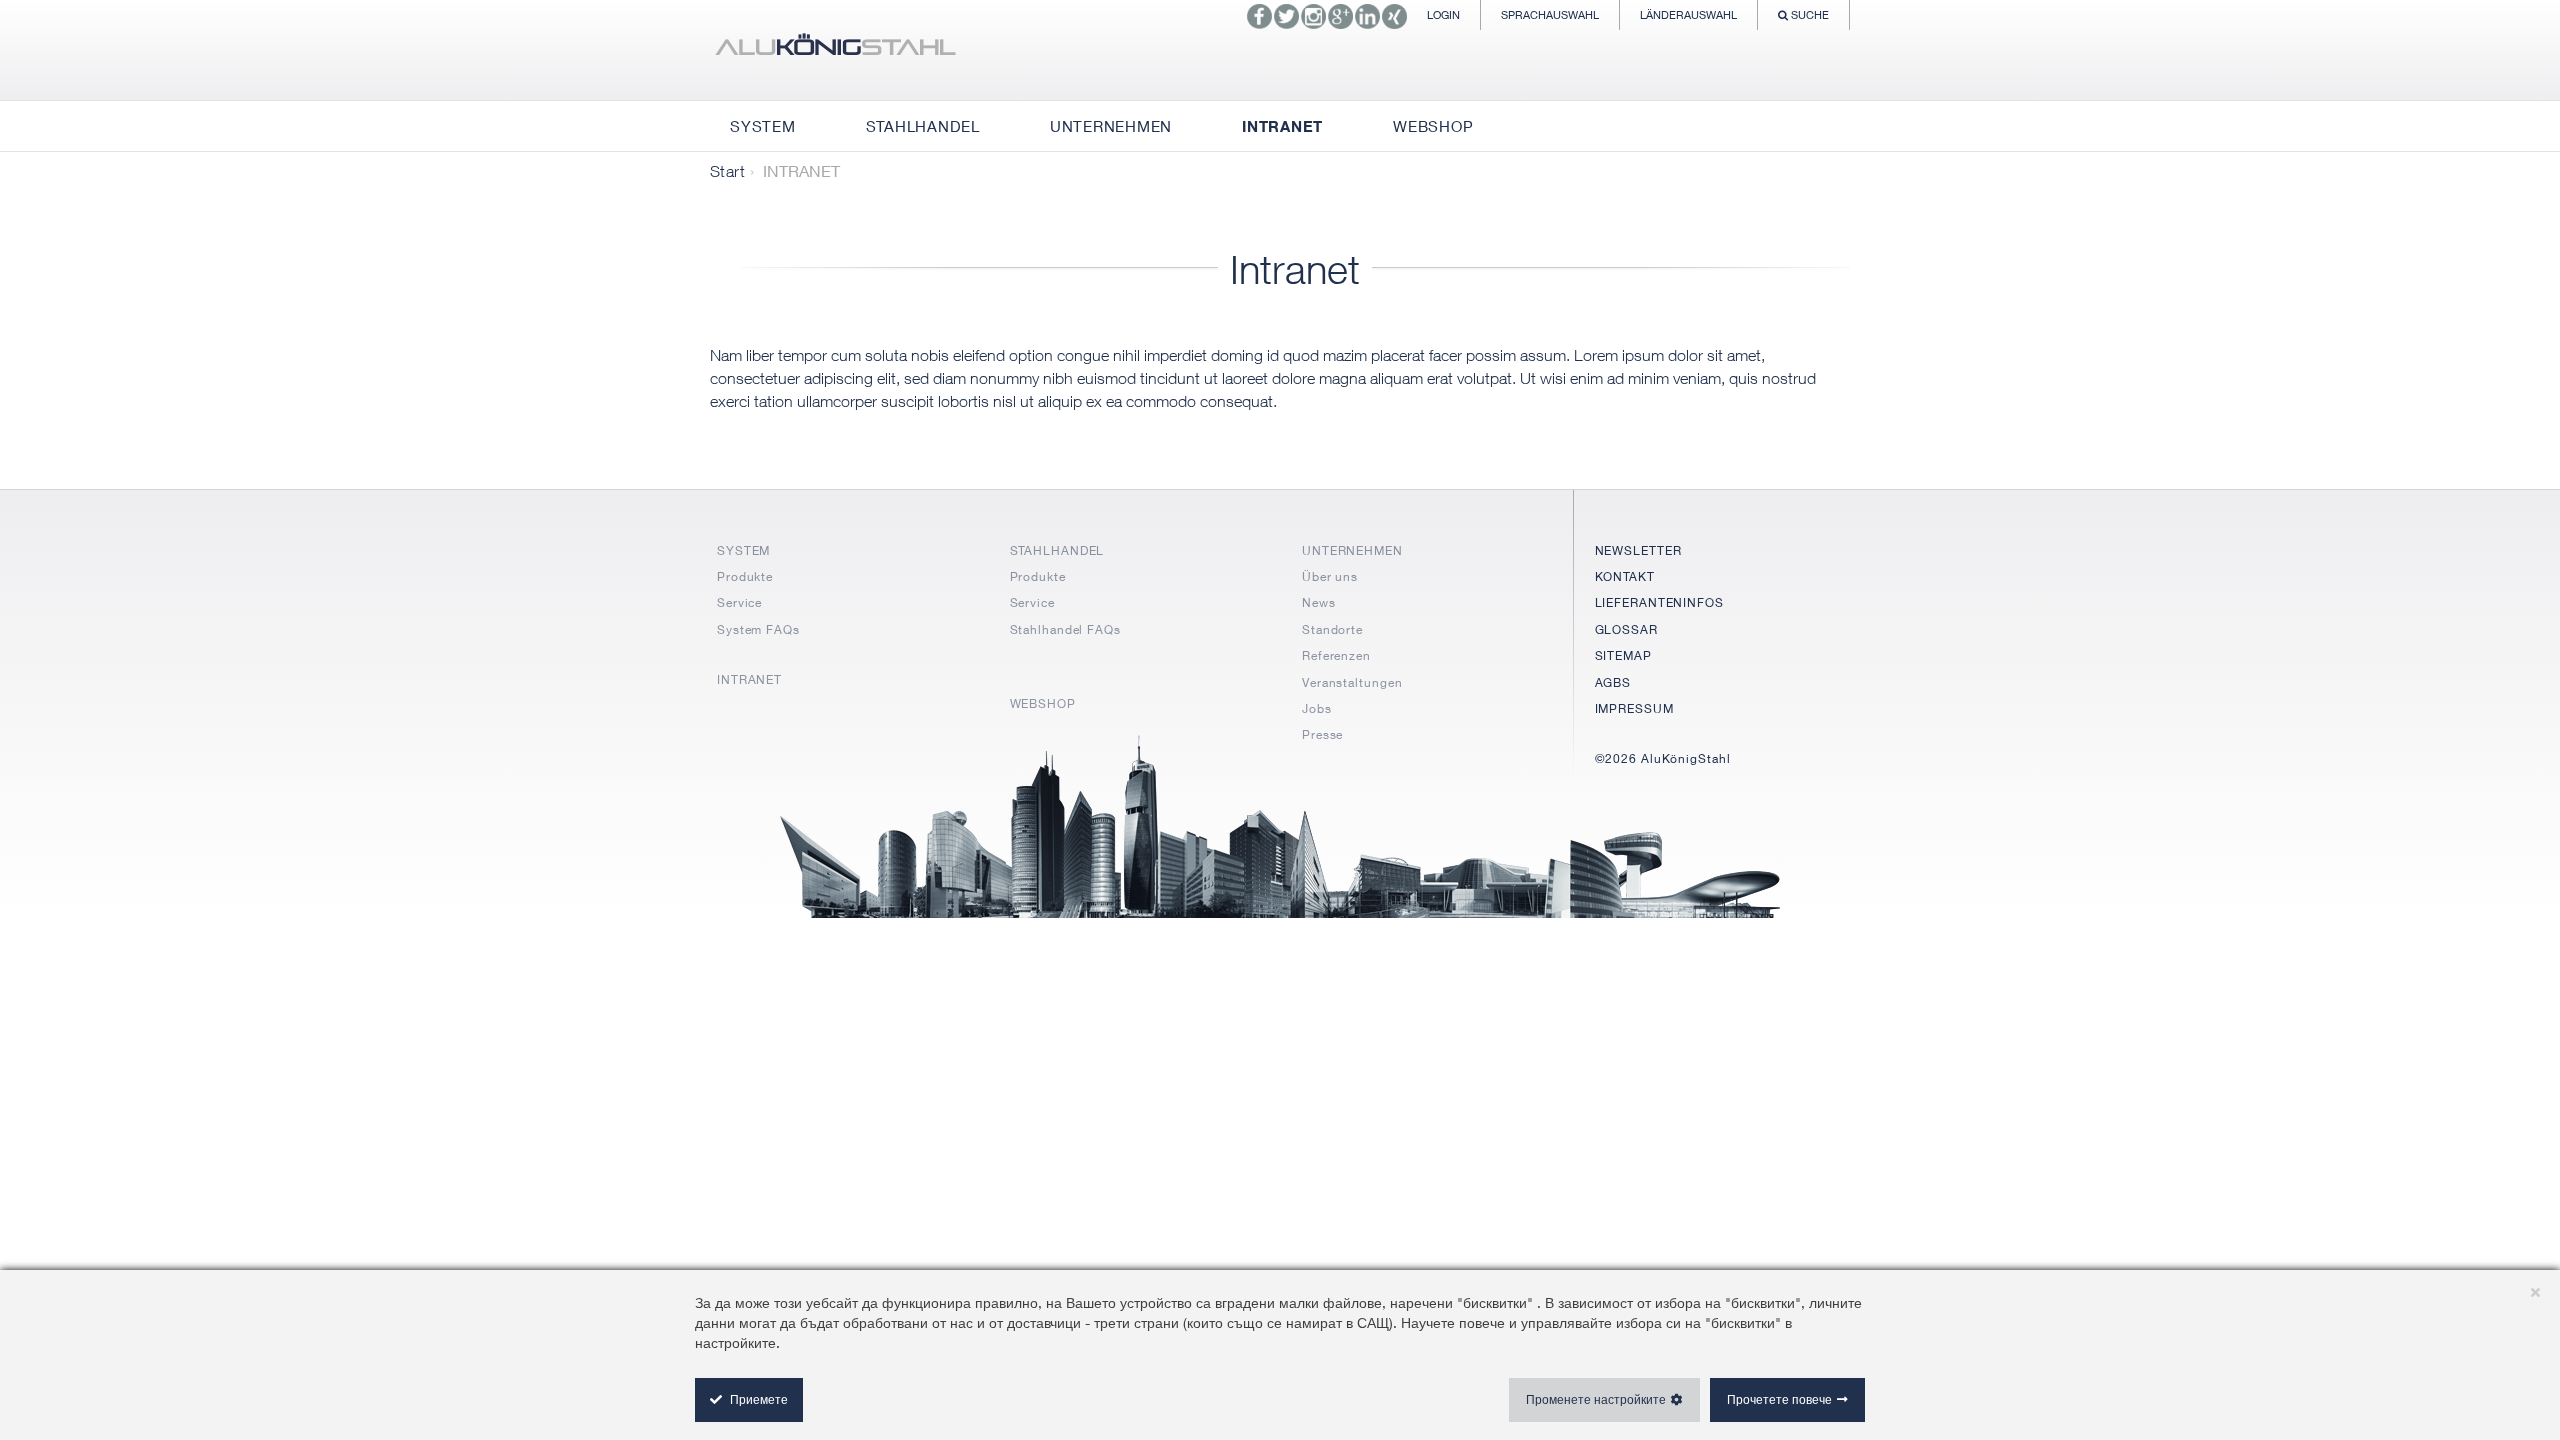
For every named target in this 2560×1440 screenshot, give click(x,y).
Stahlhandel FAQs (1065, 629)
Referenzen (1336, 655)
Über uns (1330, 576)
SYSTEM (743, 550)
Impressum (1634, 708)
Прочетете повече (1779, 1399)
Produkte (745, 576)
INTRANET (749, 679)
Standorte (1332, 629)
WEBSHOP (1043, 703)
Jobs (1317, 708)
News (1319, 602)
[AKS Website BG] (835, 50)
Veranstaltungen (1352, 682)
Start (727, 171)
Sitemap (1623, 655)
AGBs (1613, 682)
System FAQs (758, 629)
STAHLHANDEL (1057, 550)
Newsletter (1638, 550)
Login (1443, 14)
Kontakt (1625, 576)
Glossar (1626, 629)
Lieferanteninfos (1659, 602)
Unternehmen (1352, 550)
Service (739, 602)
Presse (1322, 734)
